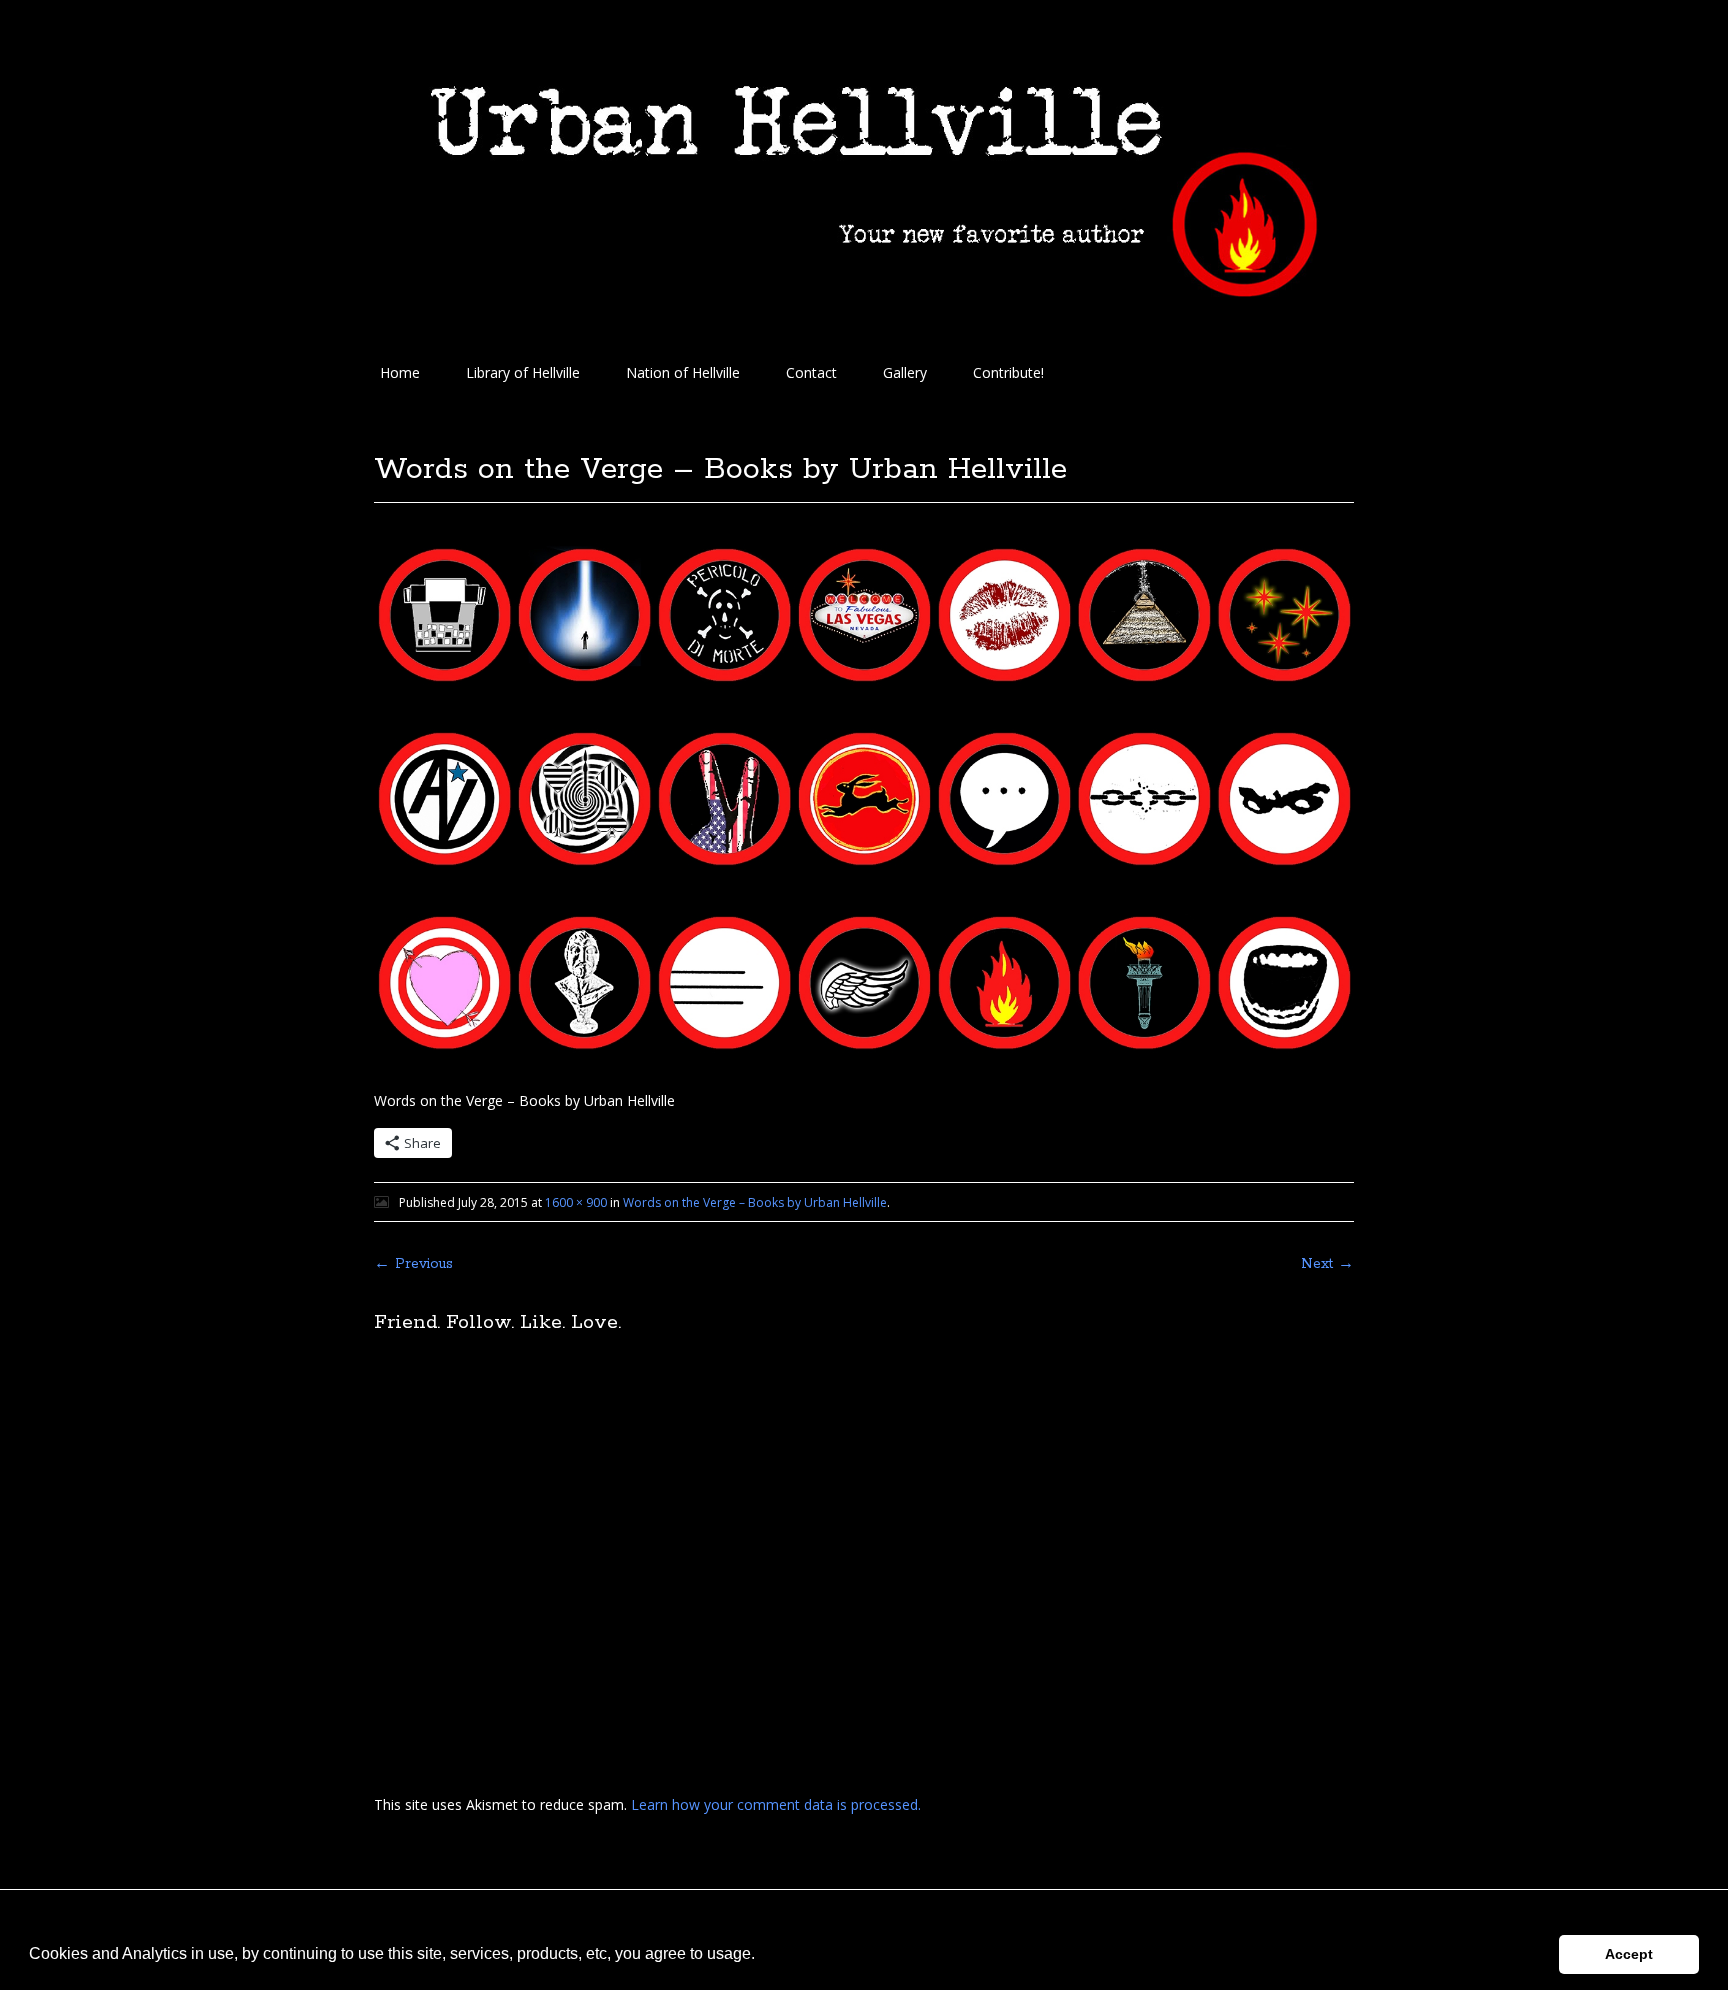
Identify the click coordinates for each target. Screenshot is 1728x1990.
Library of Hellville (523, 372)
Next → (1327, 1264)
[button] (762, 1956)
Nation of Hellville (683, 372)
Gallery (905, 372)
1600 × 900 (576, 1202)
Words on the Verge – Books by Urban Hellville (755, 1202)
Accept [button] (1629, 1954)
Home (400, 372)
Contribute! (1008, 372)
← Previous (413, 1264)
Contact (811, 372)
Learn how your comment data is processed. (776, 1804)
